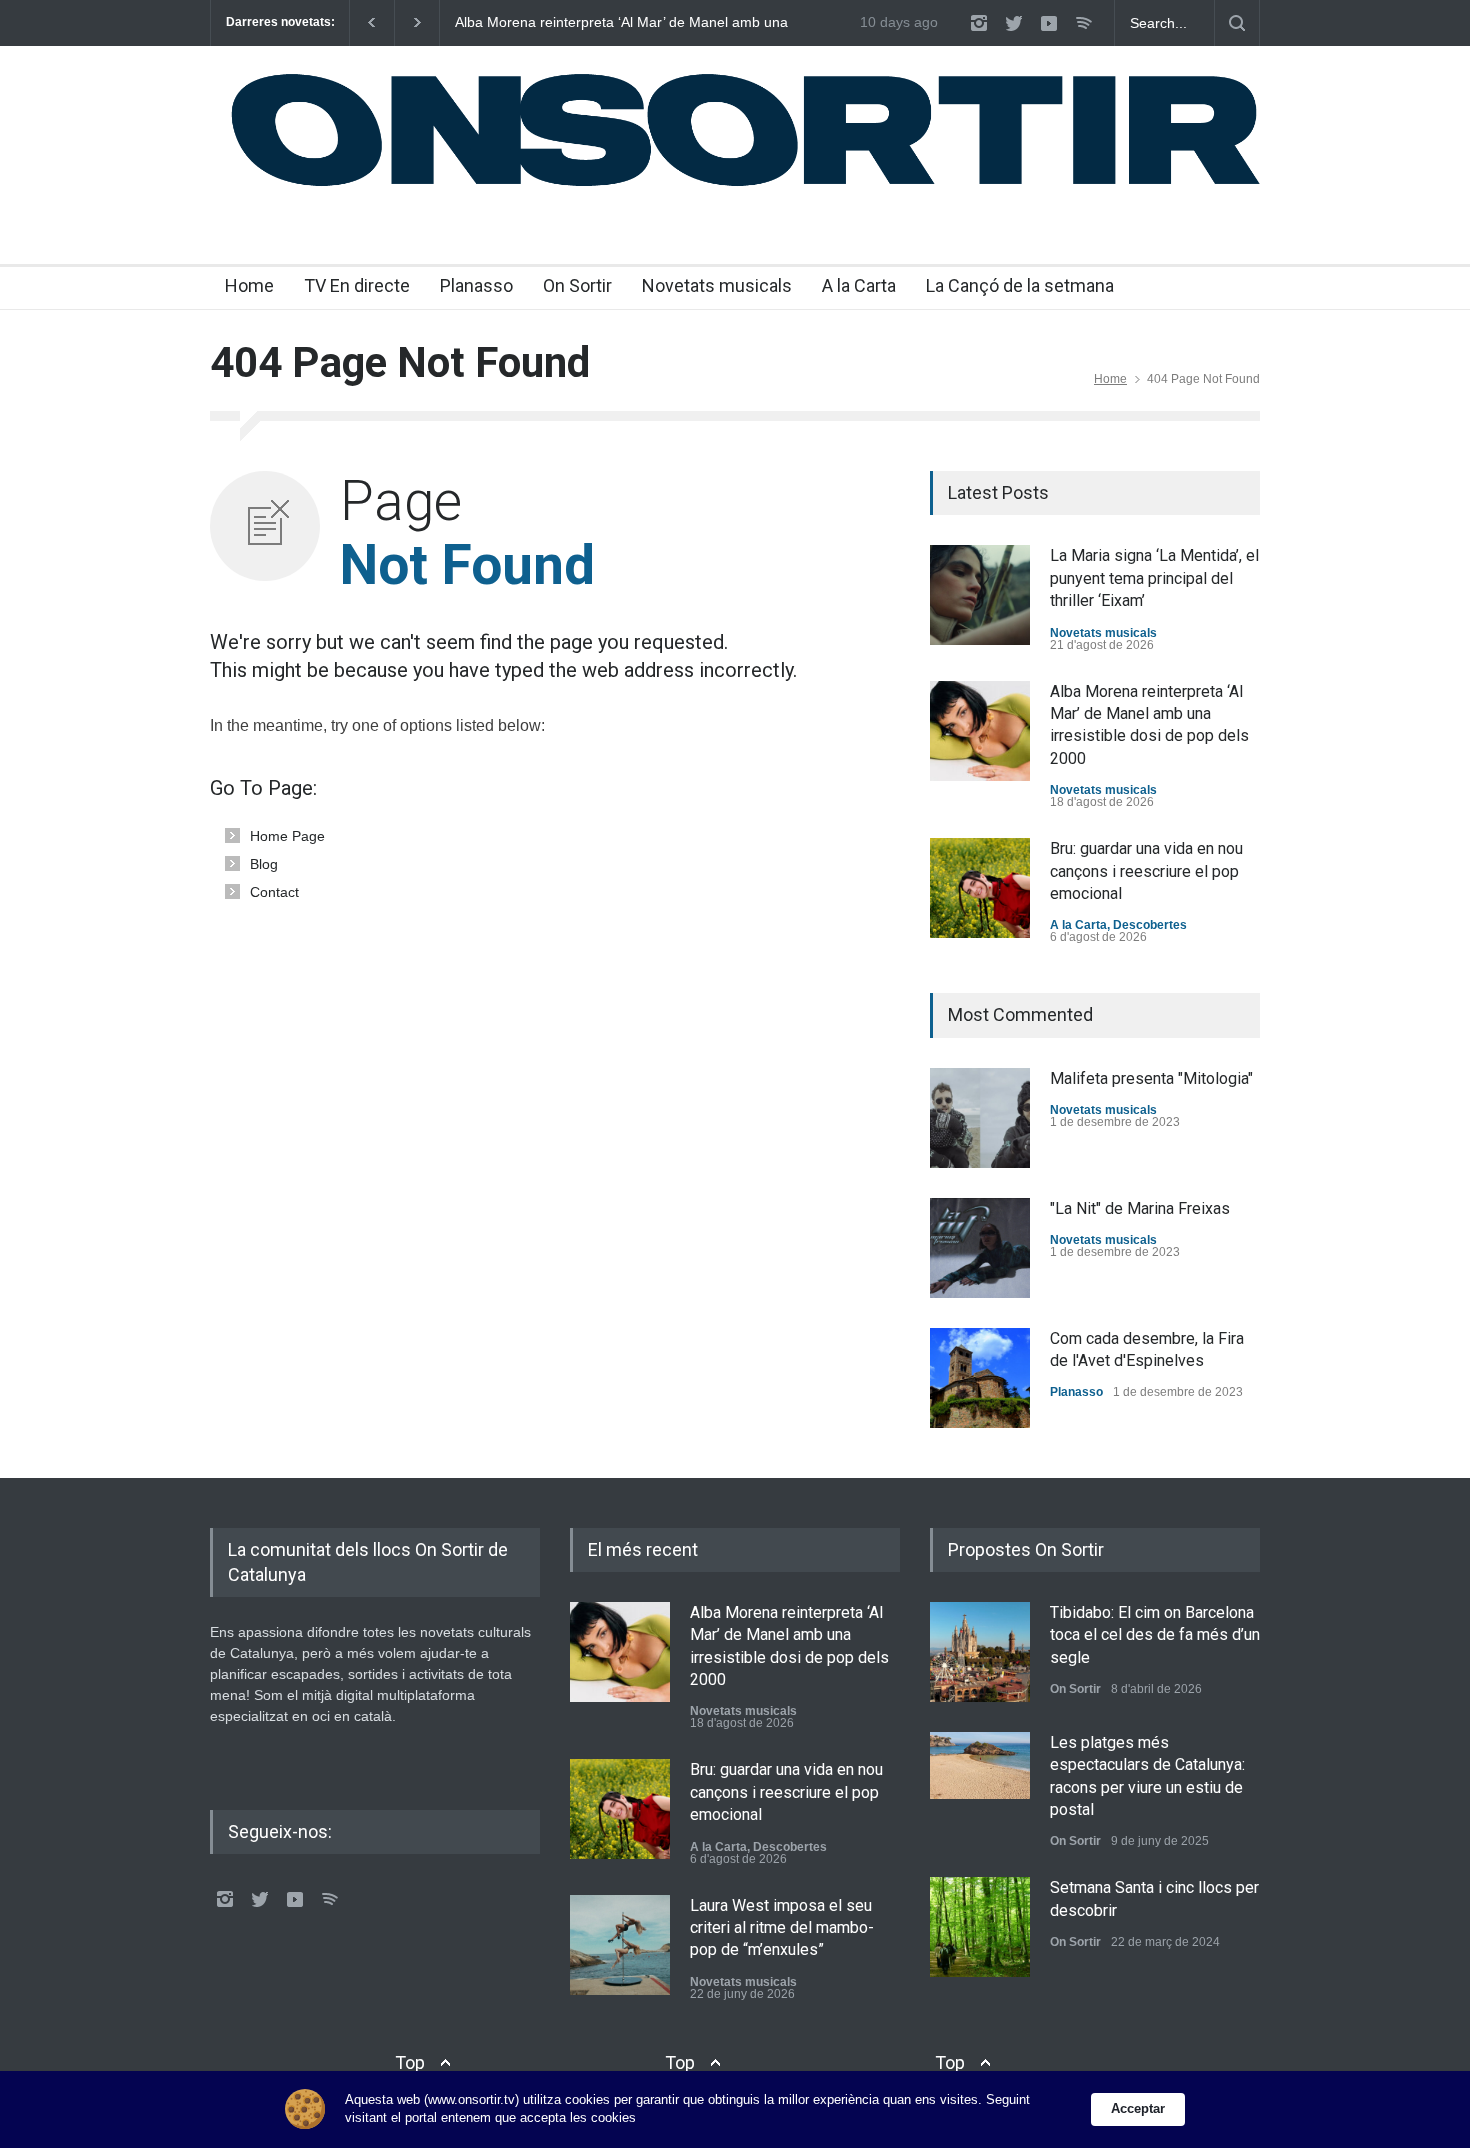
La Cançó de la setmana (1020, 285)
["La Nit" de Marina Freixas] (980, 1248)
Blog (264, 864)
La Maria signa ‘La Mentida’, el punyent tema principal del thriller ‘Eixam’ (1154, 578)
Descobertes (1150, 925)
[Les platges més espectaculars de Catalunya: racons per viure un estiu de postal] (980, 1765)
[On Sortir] (735, 187)
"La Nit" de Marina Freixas (1140, 1208)
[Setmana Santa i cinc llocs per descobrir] (980, 1927)
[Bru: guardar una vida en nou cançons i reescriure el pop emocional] (980, 888)
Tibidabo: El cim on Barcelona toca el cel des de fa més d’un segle (1155, 1635)
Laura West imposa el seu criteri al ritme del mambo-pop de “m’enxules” (782, 1928)
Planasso (476, 285)
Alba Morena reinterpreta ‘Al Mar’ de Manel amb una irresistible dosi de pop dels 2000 (621, 23)
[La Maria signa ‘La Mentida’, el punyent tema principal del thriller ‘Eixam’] (980, 595)
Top (410, 2062)
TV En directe (357, 285)
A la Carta (859, 285)
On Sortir (577, 285)
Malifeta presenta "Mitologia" (1151, 1078)
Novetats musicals (717, 285)
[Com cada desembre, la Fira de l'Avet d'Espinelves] (980, 1378)
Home (249, 285)
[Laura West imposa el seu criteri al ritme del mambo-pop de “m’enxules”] (620, 1945)
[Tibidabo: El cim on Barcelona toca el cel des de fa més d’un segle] (980, 1652)
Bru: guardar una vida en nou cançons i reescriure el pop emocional (1146, 871)
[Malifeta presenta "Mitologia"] (980, 1118)
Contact (274, 892)
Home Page (287, 836)
